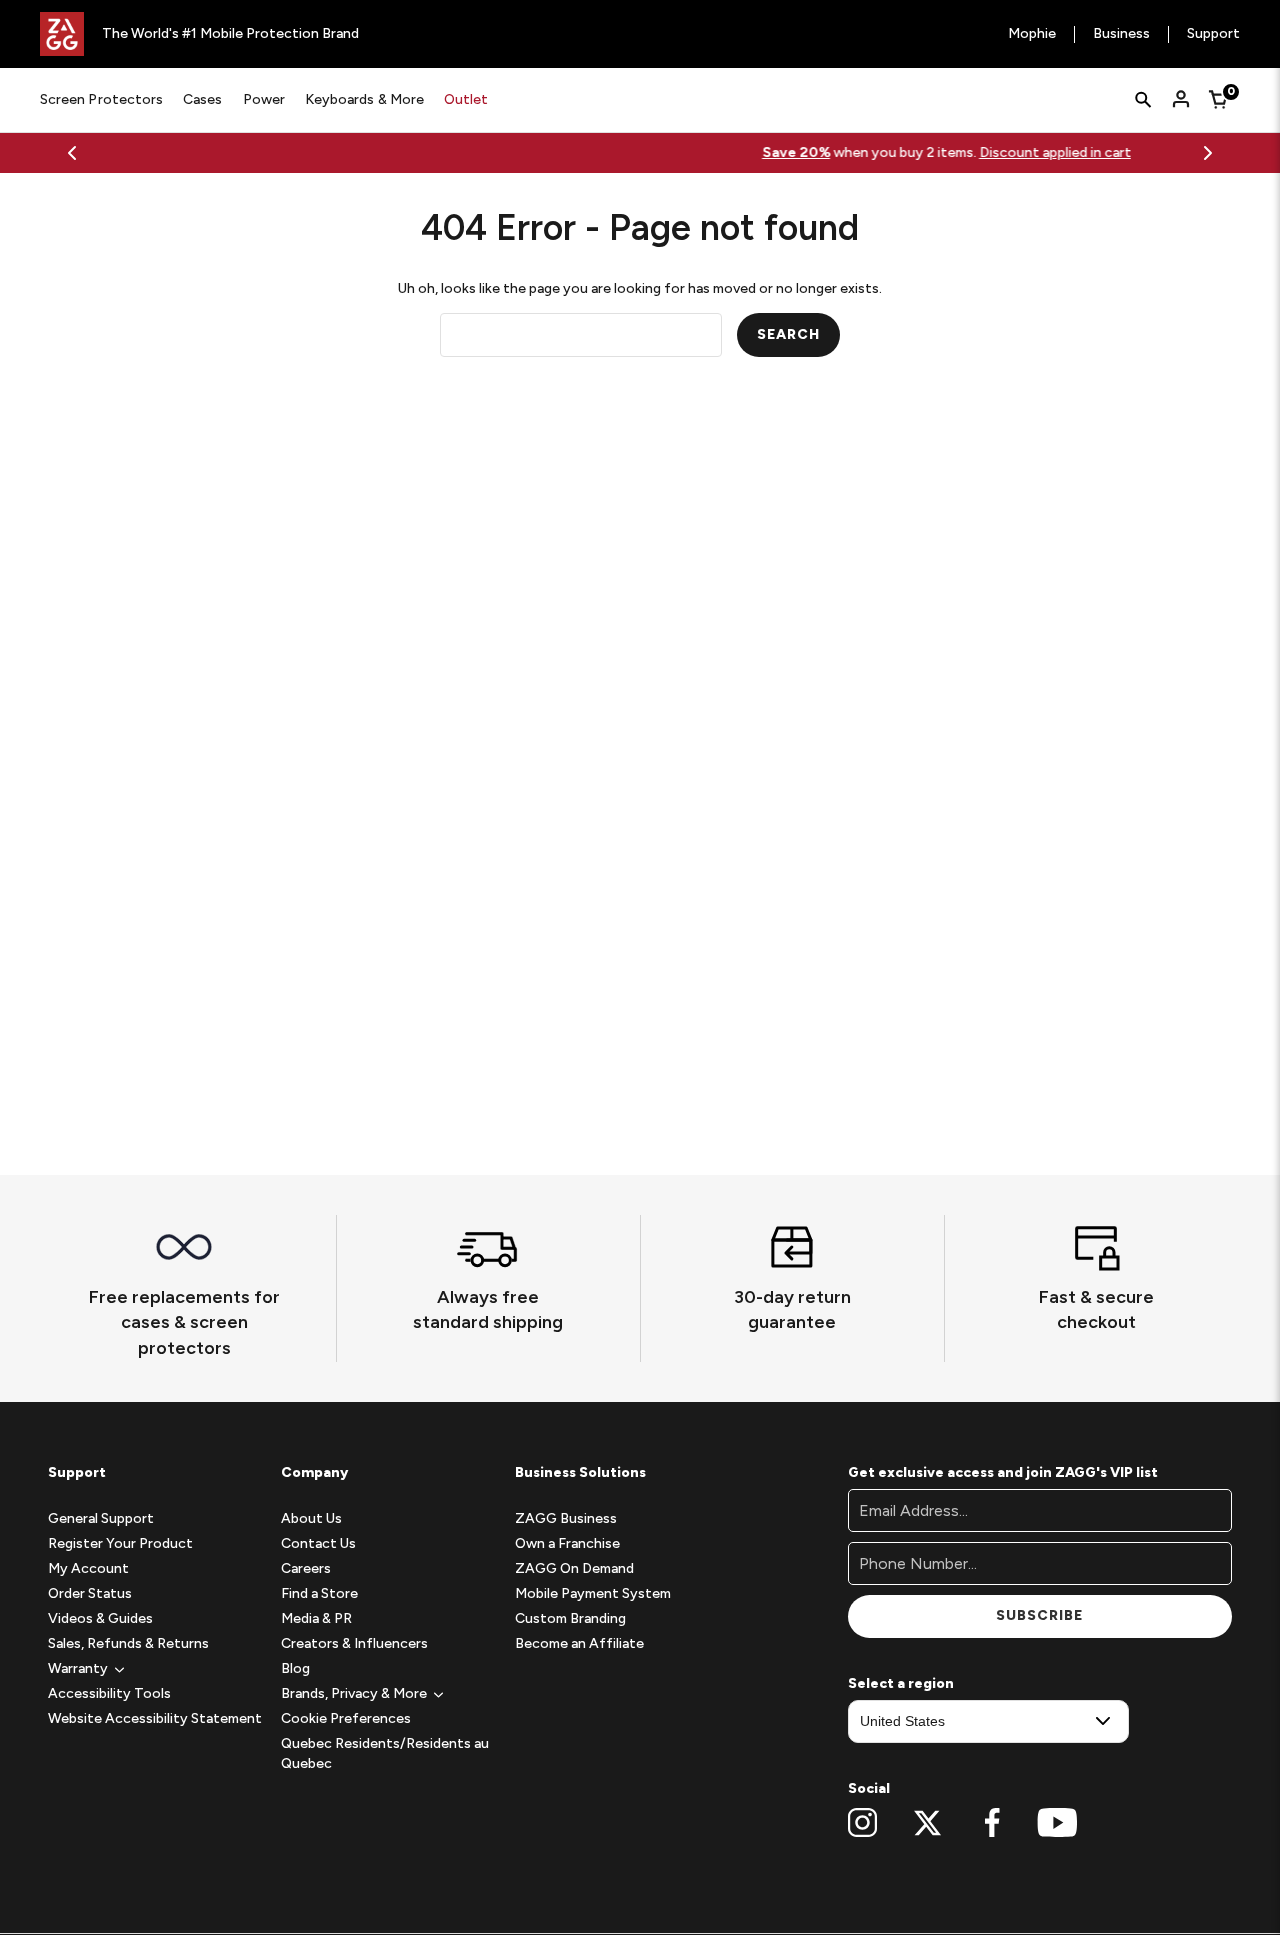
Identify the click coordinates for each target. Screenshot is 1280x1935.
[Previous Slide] (72, 153)
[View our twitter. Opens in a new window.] (927, 1823)
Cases (202, 99)
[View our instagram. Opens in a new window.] (862, 1823)
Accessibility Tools (109, 1693)
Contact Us (318, 1543)
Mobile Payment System (593, 1593)
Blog (295, 1668)
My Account (88, 1568)
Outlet (466, 99)
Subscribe (1039, 1615)
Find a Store (319, 1593)
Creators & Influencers (354, 1643)
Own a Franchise (567, 1543)
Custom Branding (570, 1618)
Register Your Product (120, 1543)
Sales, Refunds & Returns (128, 1643)
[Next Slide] (1208, 153)
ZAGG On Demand (574, 1568)
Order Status (90, 1593)
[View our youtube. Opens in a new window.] (1057, 1823)
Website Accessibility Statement (155, 1718)
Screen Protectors (101, 99)
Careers (306, 1568)
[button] (78, 1668)
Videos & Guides (100, 1618)
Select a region (901, 1683)
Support (1213, 34)
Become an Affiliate (579, 1643)
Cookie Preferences (346, 1718)
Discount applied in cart (749, 152)
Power (264, 99)
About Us (311, 1518)
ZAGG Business (566, 1518)
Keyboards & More (364, 99)
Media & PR (316, 1618)
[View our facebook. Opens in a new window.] (992, 1823)
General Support (101, 1518)
